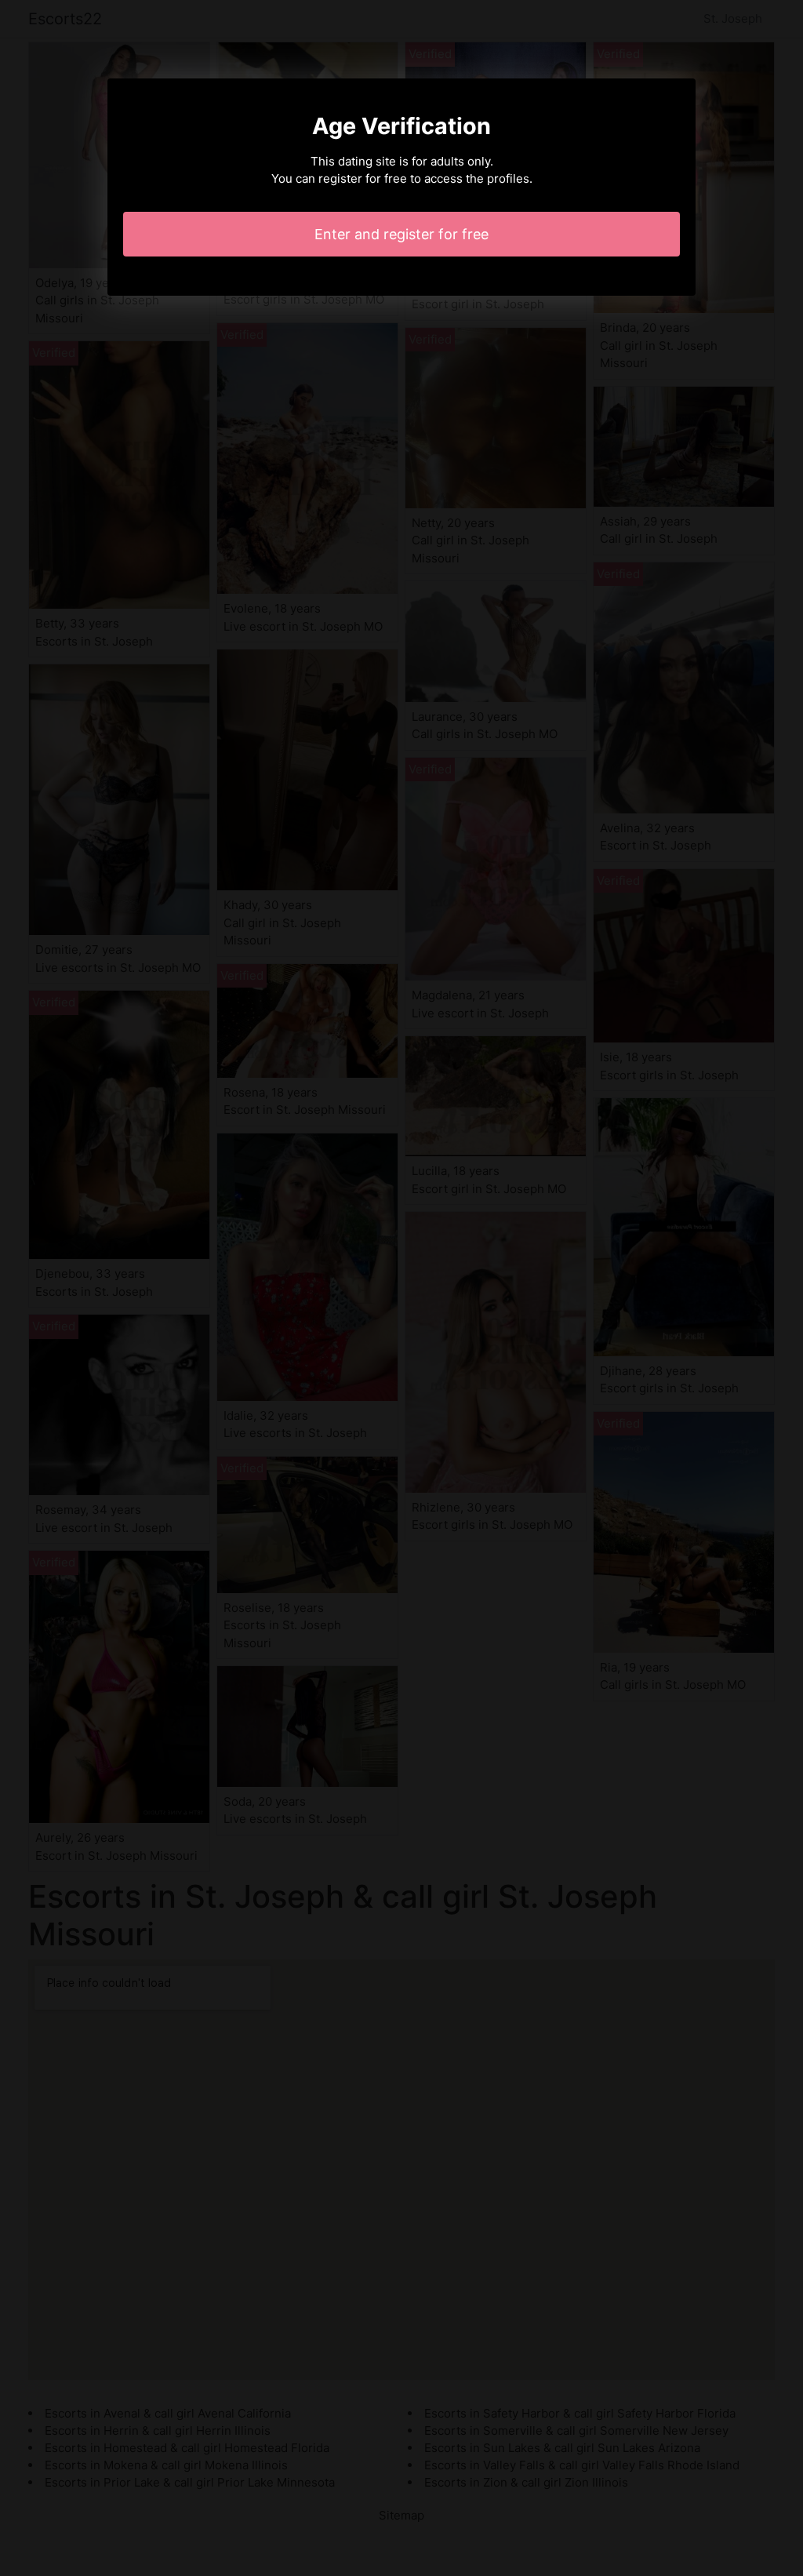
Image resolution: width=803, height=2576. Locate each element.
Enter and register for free (401, 234)
